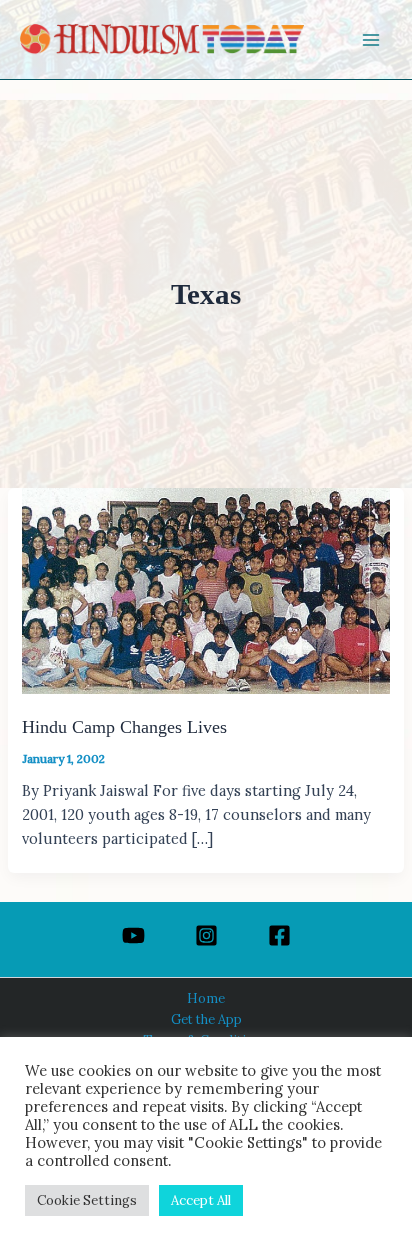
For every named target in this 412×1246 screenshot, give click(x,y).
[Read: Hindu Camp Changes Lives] (205, 589)
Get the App (206, 1019)
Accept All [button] (201, 1200)
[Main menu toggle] (371, 40)
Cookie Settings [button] (87, 1200)
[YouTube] (133, 935)
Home (206, 998)
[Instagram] (206, 935)
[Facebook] (279, 935)
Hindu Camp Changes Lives (124, 727)
